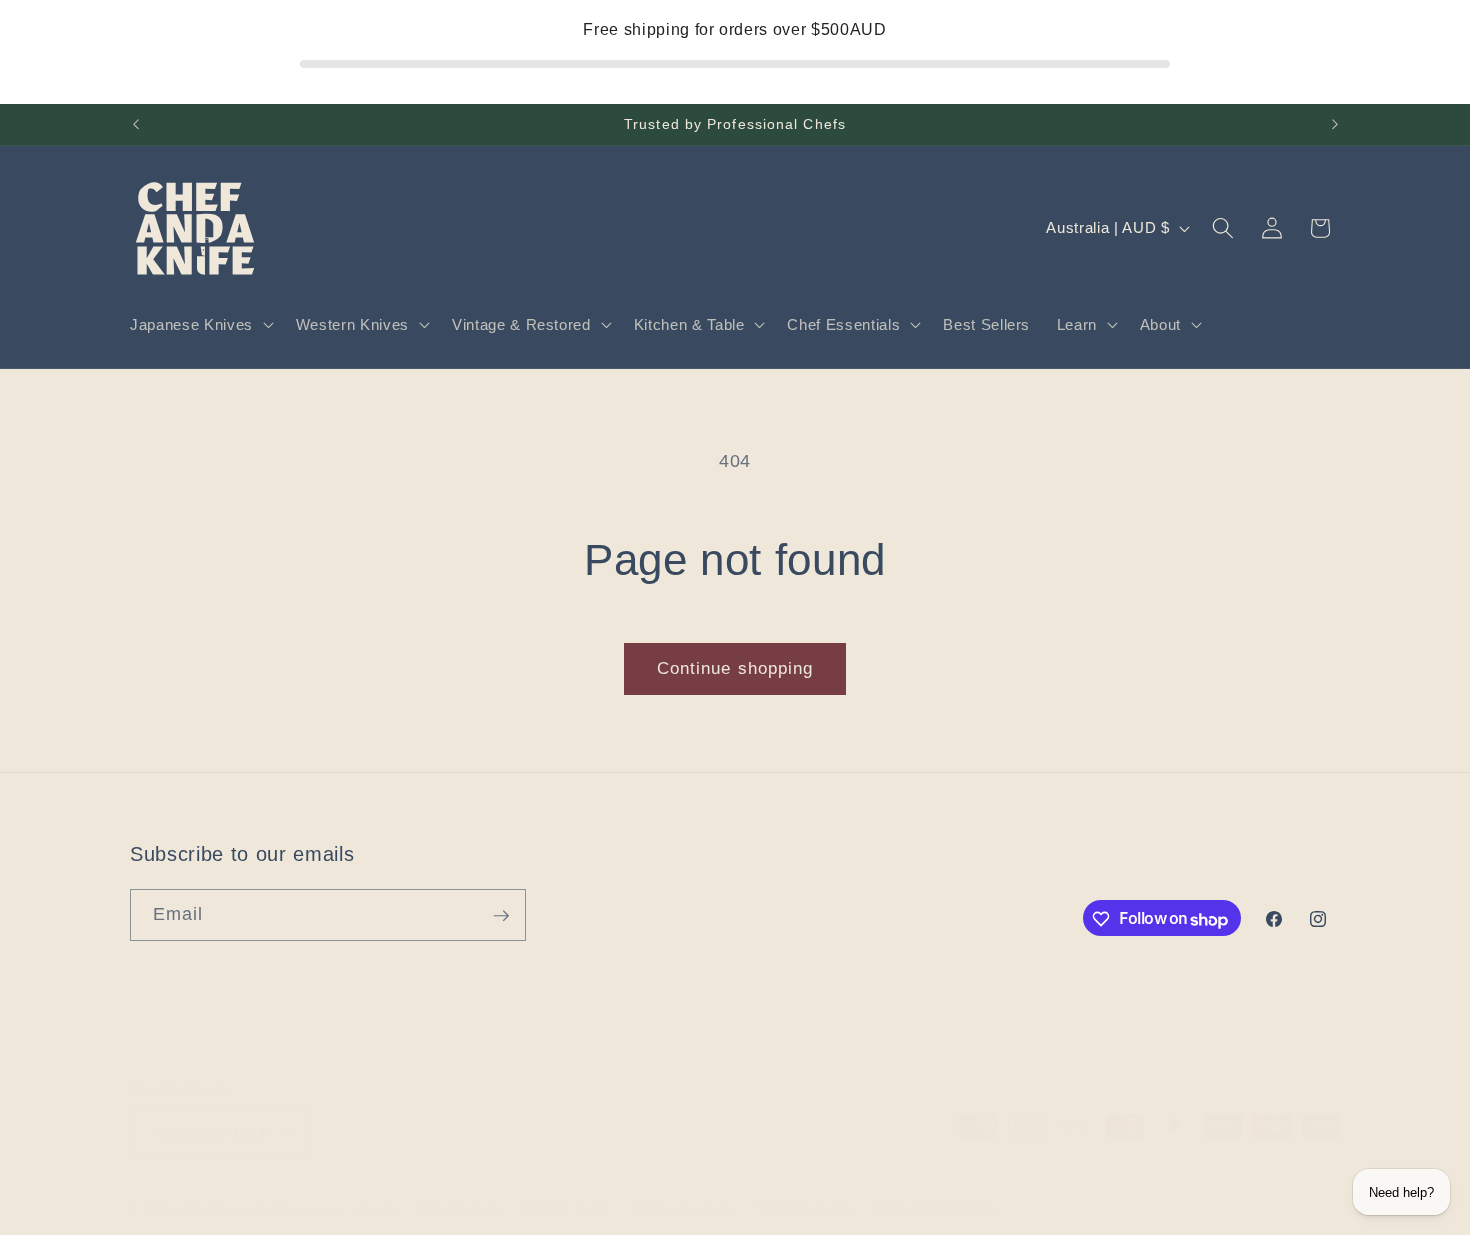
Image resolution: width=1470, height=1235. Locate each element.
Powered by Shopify (335, 1210)
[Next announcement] (1335, 125)
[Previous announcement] (136, 125)
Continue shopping (735, 668)
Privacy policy (569, 1209)
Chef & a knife (225, 1210)
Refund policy (461, 1209)
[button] (200, 325)
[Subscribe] (501, 916)
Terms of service (685, 1209)
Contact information (935, 1209)
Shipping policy (805, 1209)
